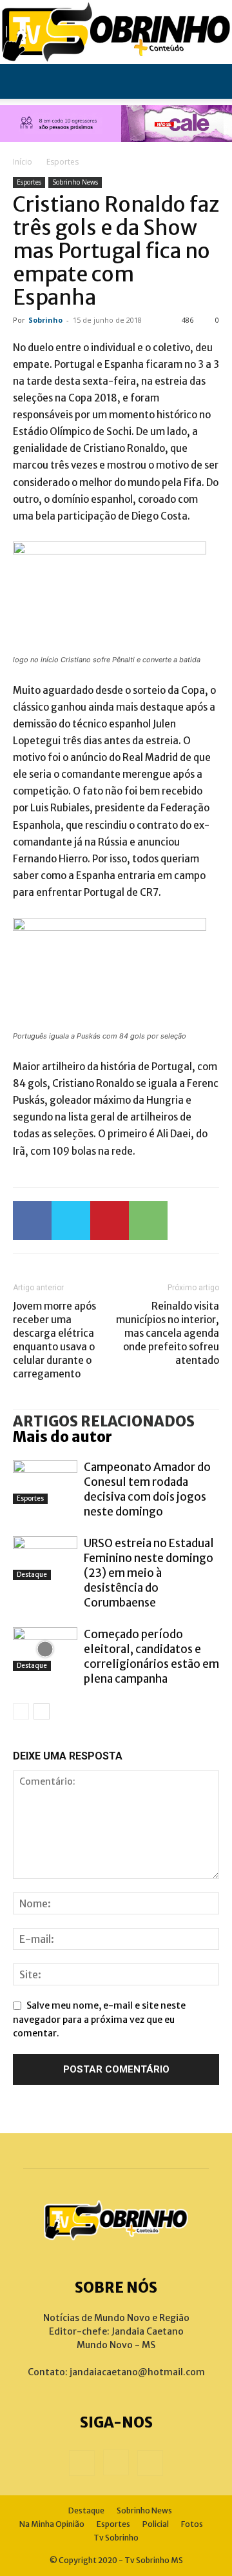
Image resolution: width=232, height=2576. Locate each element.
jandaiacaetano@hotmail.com (137, 2372)
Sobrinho (45, 320)
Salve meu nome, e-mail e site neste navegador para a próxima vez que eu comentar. (99, 2019)
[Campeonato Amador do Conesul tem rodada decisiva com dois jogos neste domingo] (45, 1482)
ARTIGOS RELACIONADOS (104, 1421)
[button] (22, 81)
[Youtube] (150, 2463)
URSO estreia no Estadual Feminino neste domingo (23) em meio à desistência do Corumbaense (149, 1573)
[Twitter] (71, 1221)
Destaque (32, 1575)
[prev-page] (21, 1711)
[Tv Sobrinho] (116, 32)
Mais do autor (63, 1437)
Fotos (192, 2524)
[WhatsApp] (148, 1221)
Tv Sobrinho (116, 2538)
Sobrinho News (75, 182)
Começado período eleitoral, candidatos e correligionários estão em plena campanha (151, 1657)
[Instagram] (116, 2462)
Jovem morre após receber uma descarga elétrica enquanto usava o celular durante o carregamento (54, 1340)
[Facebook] (32, 1221)
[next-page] (42, 1711)
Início (23, 162)
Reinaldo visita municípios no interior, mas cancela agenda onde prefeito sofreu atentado (168, 1333)
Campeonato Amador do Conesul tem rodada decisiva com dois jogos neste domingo (147, 1489)
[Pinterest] (110, 1221)
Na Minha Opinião (52, 2524)
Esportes (63, 162)
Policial (156, 2524)
